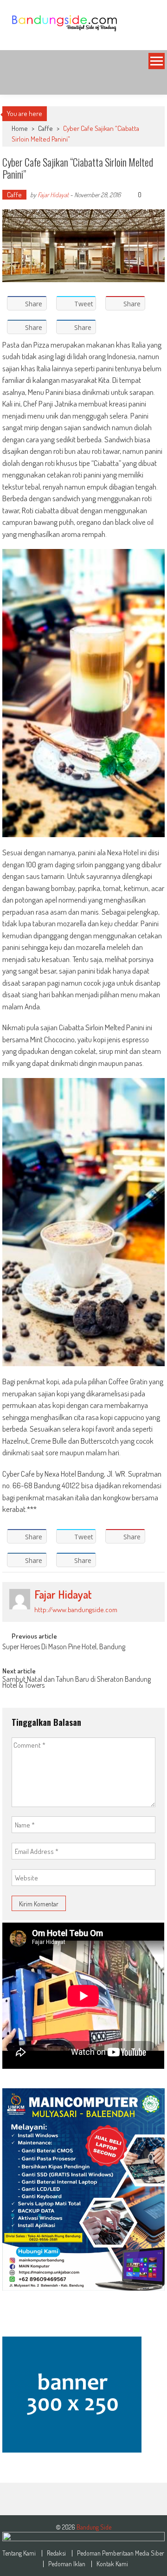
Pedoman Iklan (67, 2564)
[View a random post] (150, 84)
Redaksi (56, 2553)
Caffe (45, 128)
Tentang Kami (19, 2553)
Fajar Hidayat (53, 195)
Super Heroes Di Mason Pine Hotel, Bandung (64, 1647)
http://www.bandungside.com (76, 1610)
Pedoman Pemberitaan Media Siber (121, 2553)
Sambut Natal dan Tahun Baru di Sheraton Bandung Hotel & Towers (77, 1683)
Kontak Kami (112, 2564)
